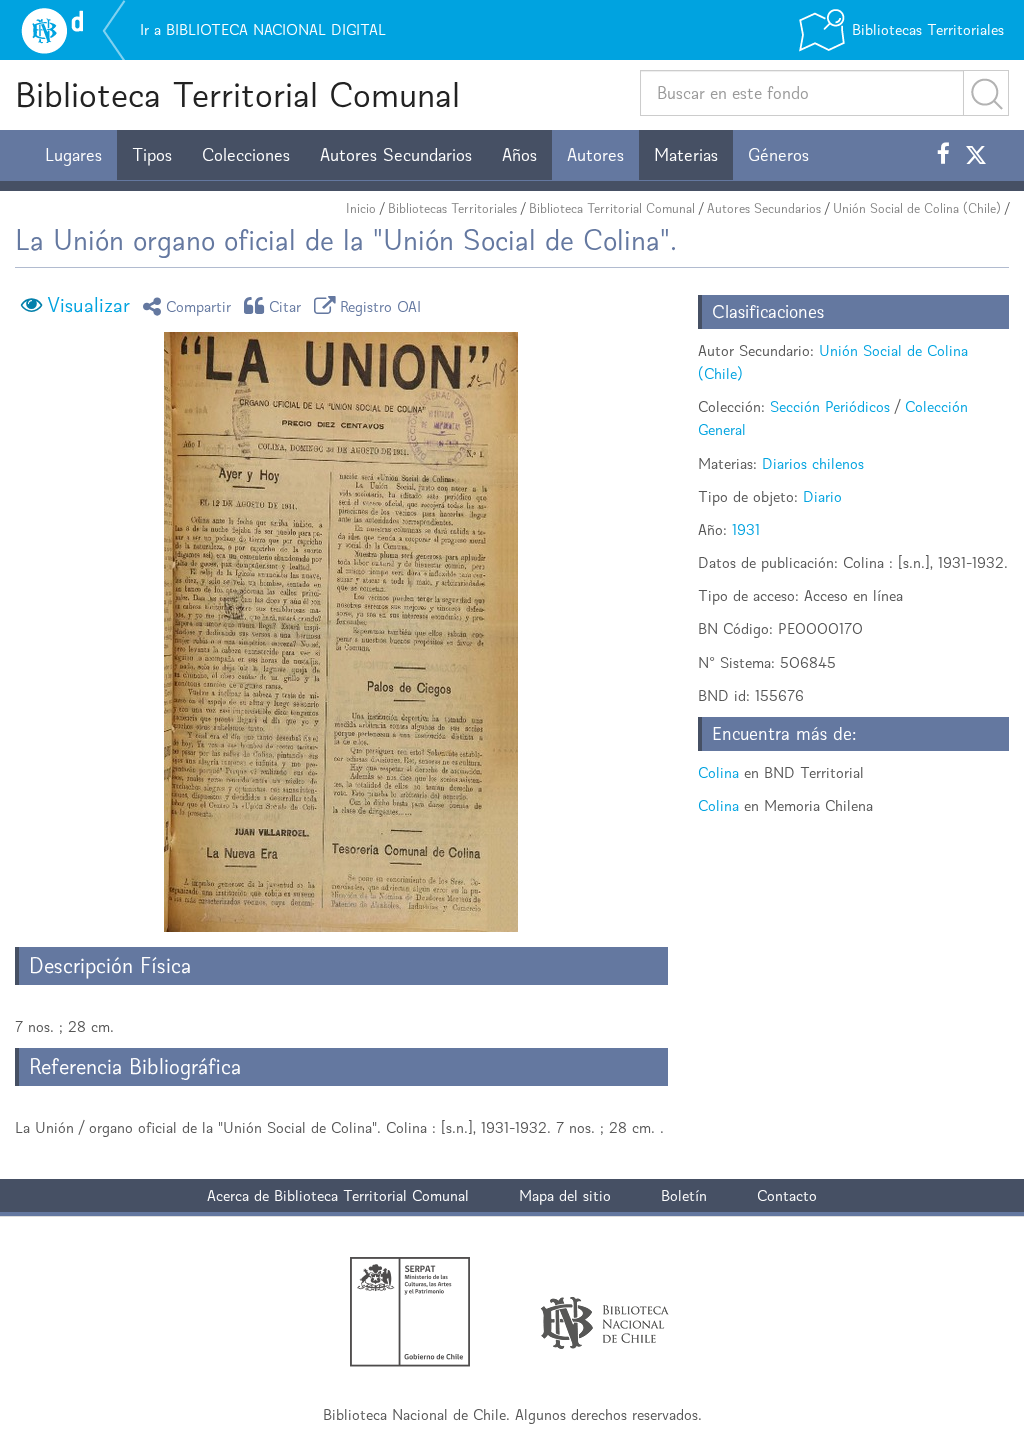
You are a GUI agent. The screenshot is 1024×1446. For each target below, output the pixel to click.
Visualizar (88, 305)
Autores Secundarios (396, 155)
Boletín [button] (684, 1195)
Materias (686, 155)
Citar (285, 305)
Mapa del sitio (565, 1195)
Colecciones (246, 155)
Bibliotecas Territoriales (452, 208)
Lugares (73, 155)
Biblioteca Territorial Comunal (237, 94)
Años (519, 155)
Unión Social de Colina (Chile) (917, 208)
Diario (822, 496)
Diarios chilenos (813, 463)
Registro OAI (381, 305)
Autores (595, 155)
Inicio (361, 208)
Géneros (778, 155)
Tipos (152, 155)
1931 (746, 529)
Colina (718, 772)
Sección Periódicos (830, 406)
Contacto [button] (787, 1195)
